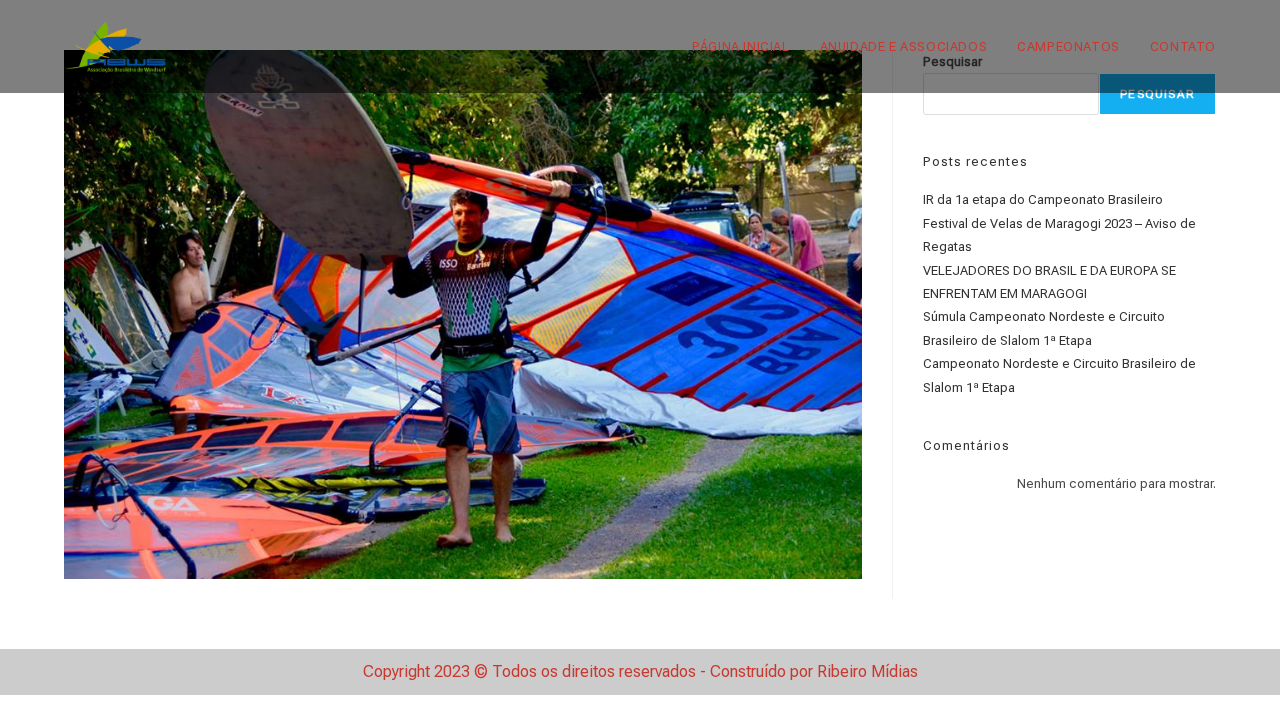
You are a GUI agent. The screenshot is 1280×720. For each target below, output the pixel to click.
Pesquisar (1157, 94)
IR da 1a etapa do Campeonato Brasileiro (1043, 199)
